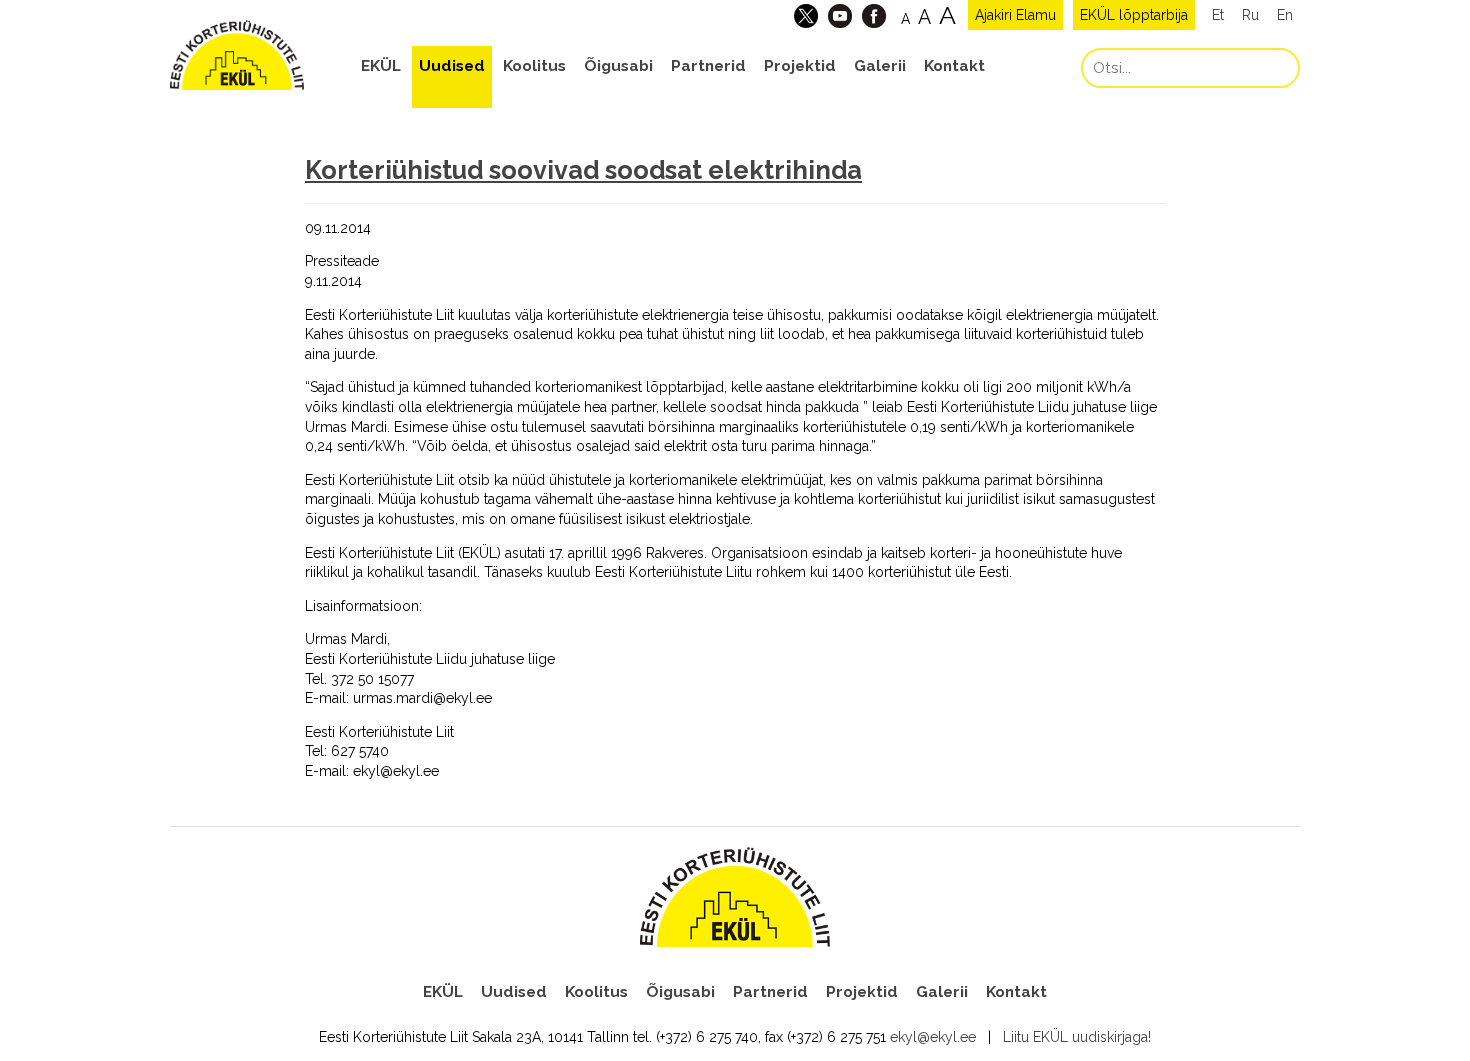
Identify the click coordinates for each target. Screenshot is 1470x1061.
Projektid (800, 66)
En (1285, 15)
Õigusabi (618, 66)
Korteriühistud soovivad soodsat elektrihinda (583, 170)
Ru (1250, 15)
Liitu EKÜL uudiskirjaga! (1077, 1037)
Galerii (880, 66)
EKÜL (381, 66)
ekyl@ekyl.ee (933, 1037)
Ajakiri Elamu (1015, 15)
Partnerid (708, 66)
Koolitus (534, 66)
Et (1218, 15)
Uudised (452, 66)
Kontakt (954, 66)
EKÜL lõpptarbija (1134, 15)
